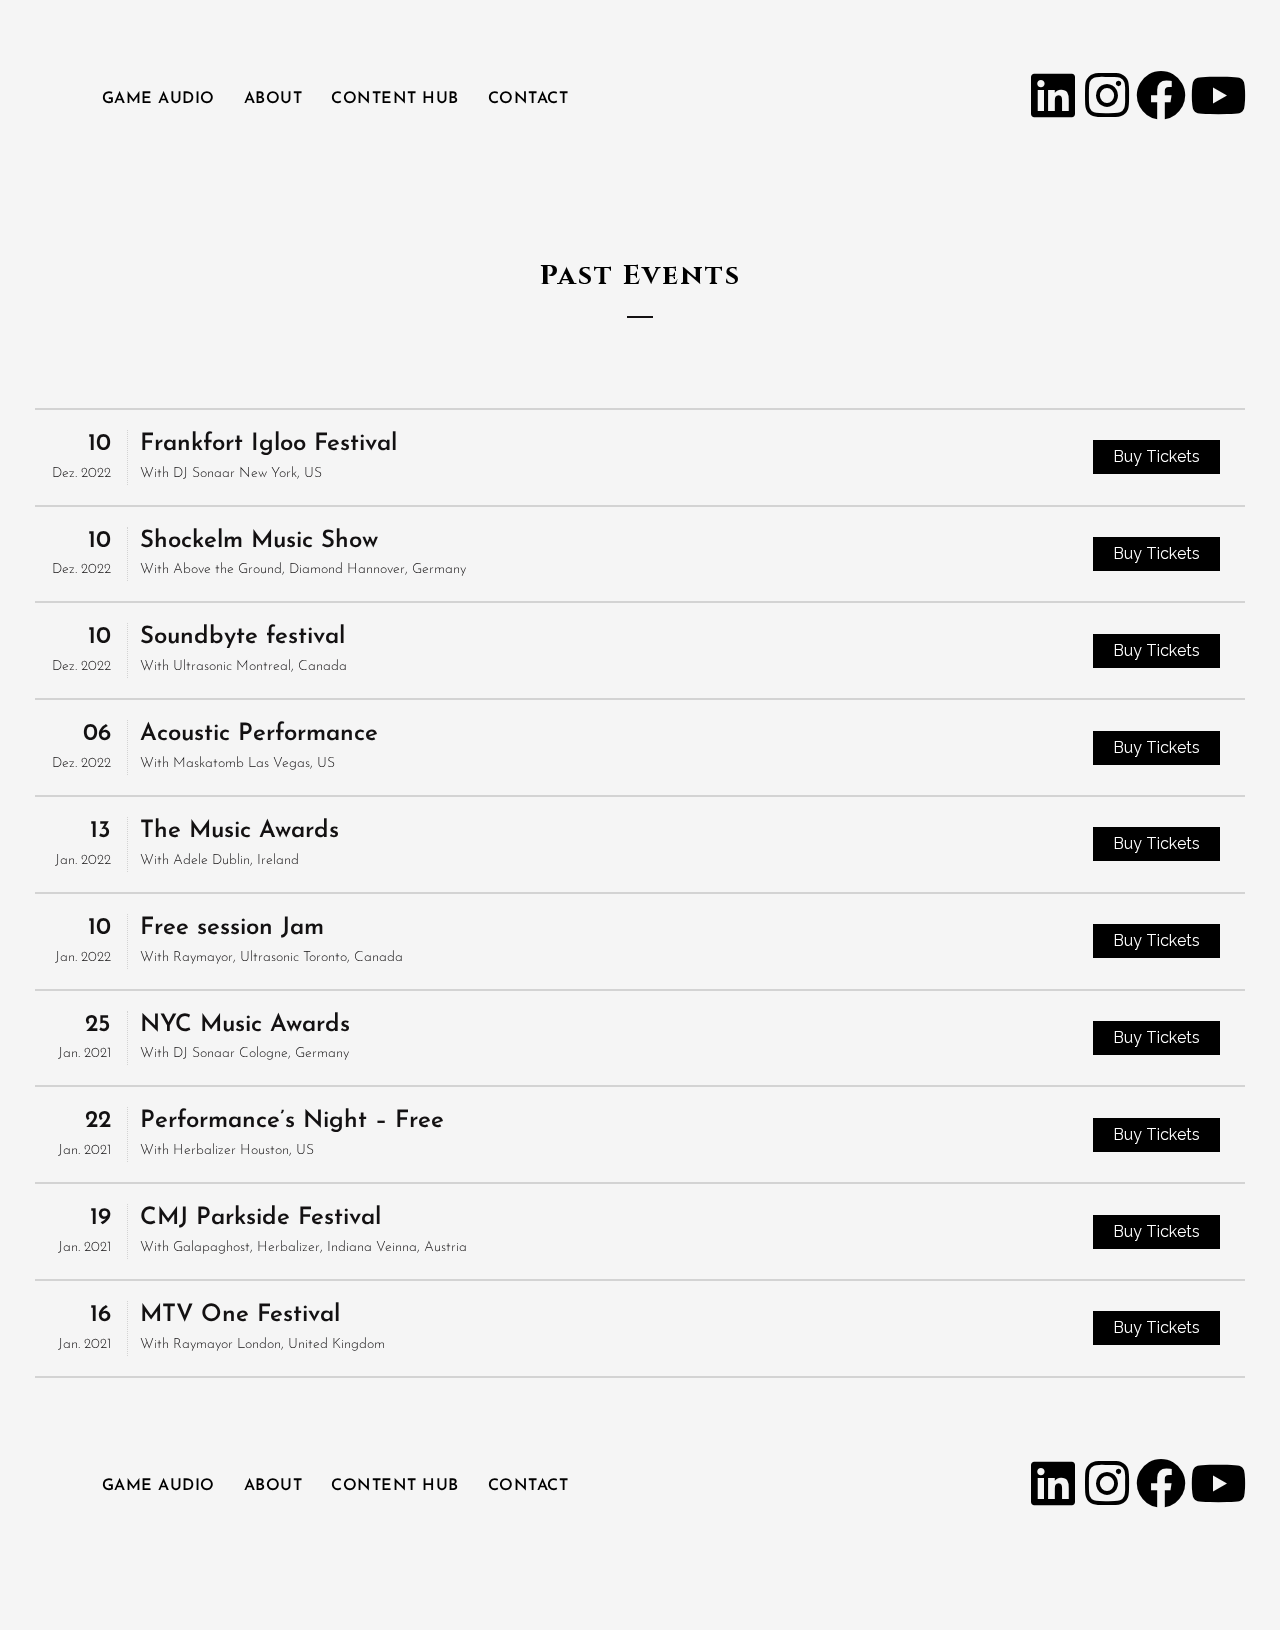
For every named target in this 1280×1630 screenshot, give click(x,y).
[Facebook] (1161, 95)
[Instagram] (1107, 95)
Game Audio (158, 99)
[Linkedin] (1053, 95)
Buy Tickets (1156, 456)
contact (528, 99)
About (273, 99)
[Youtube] (1215, 95)
